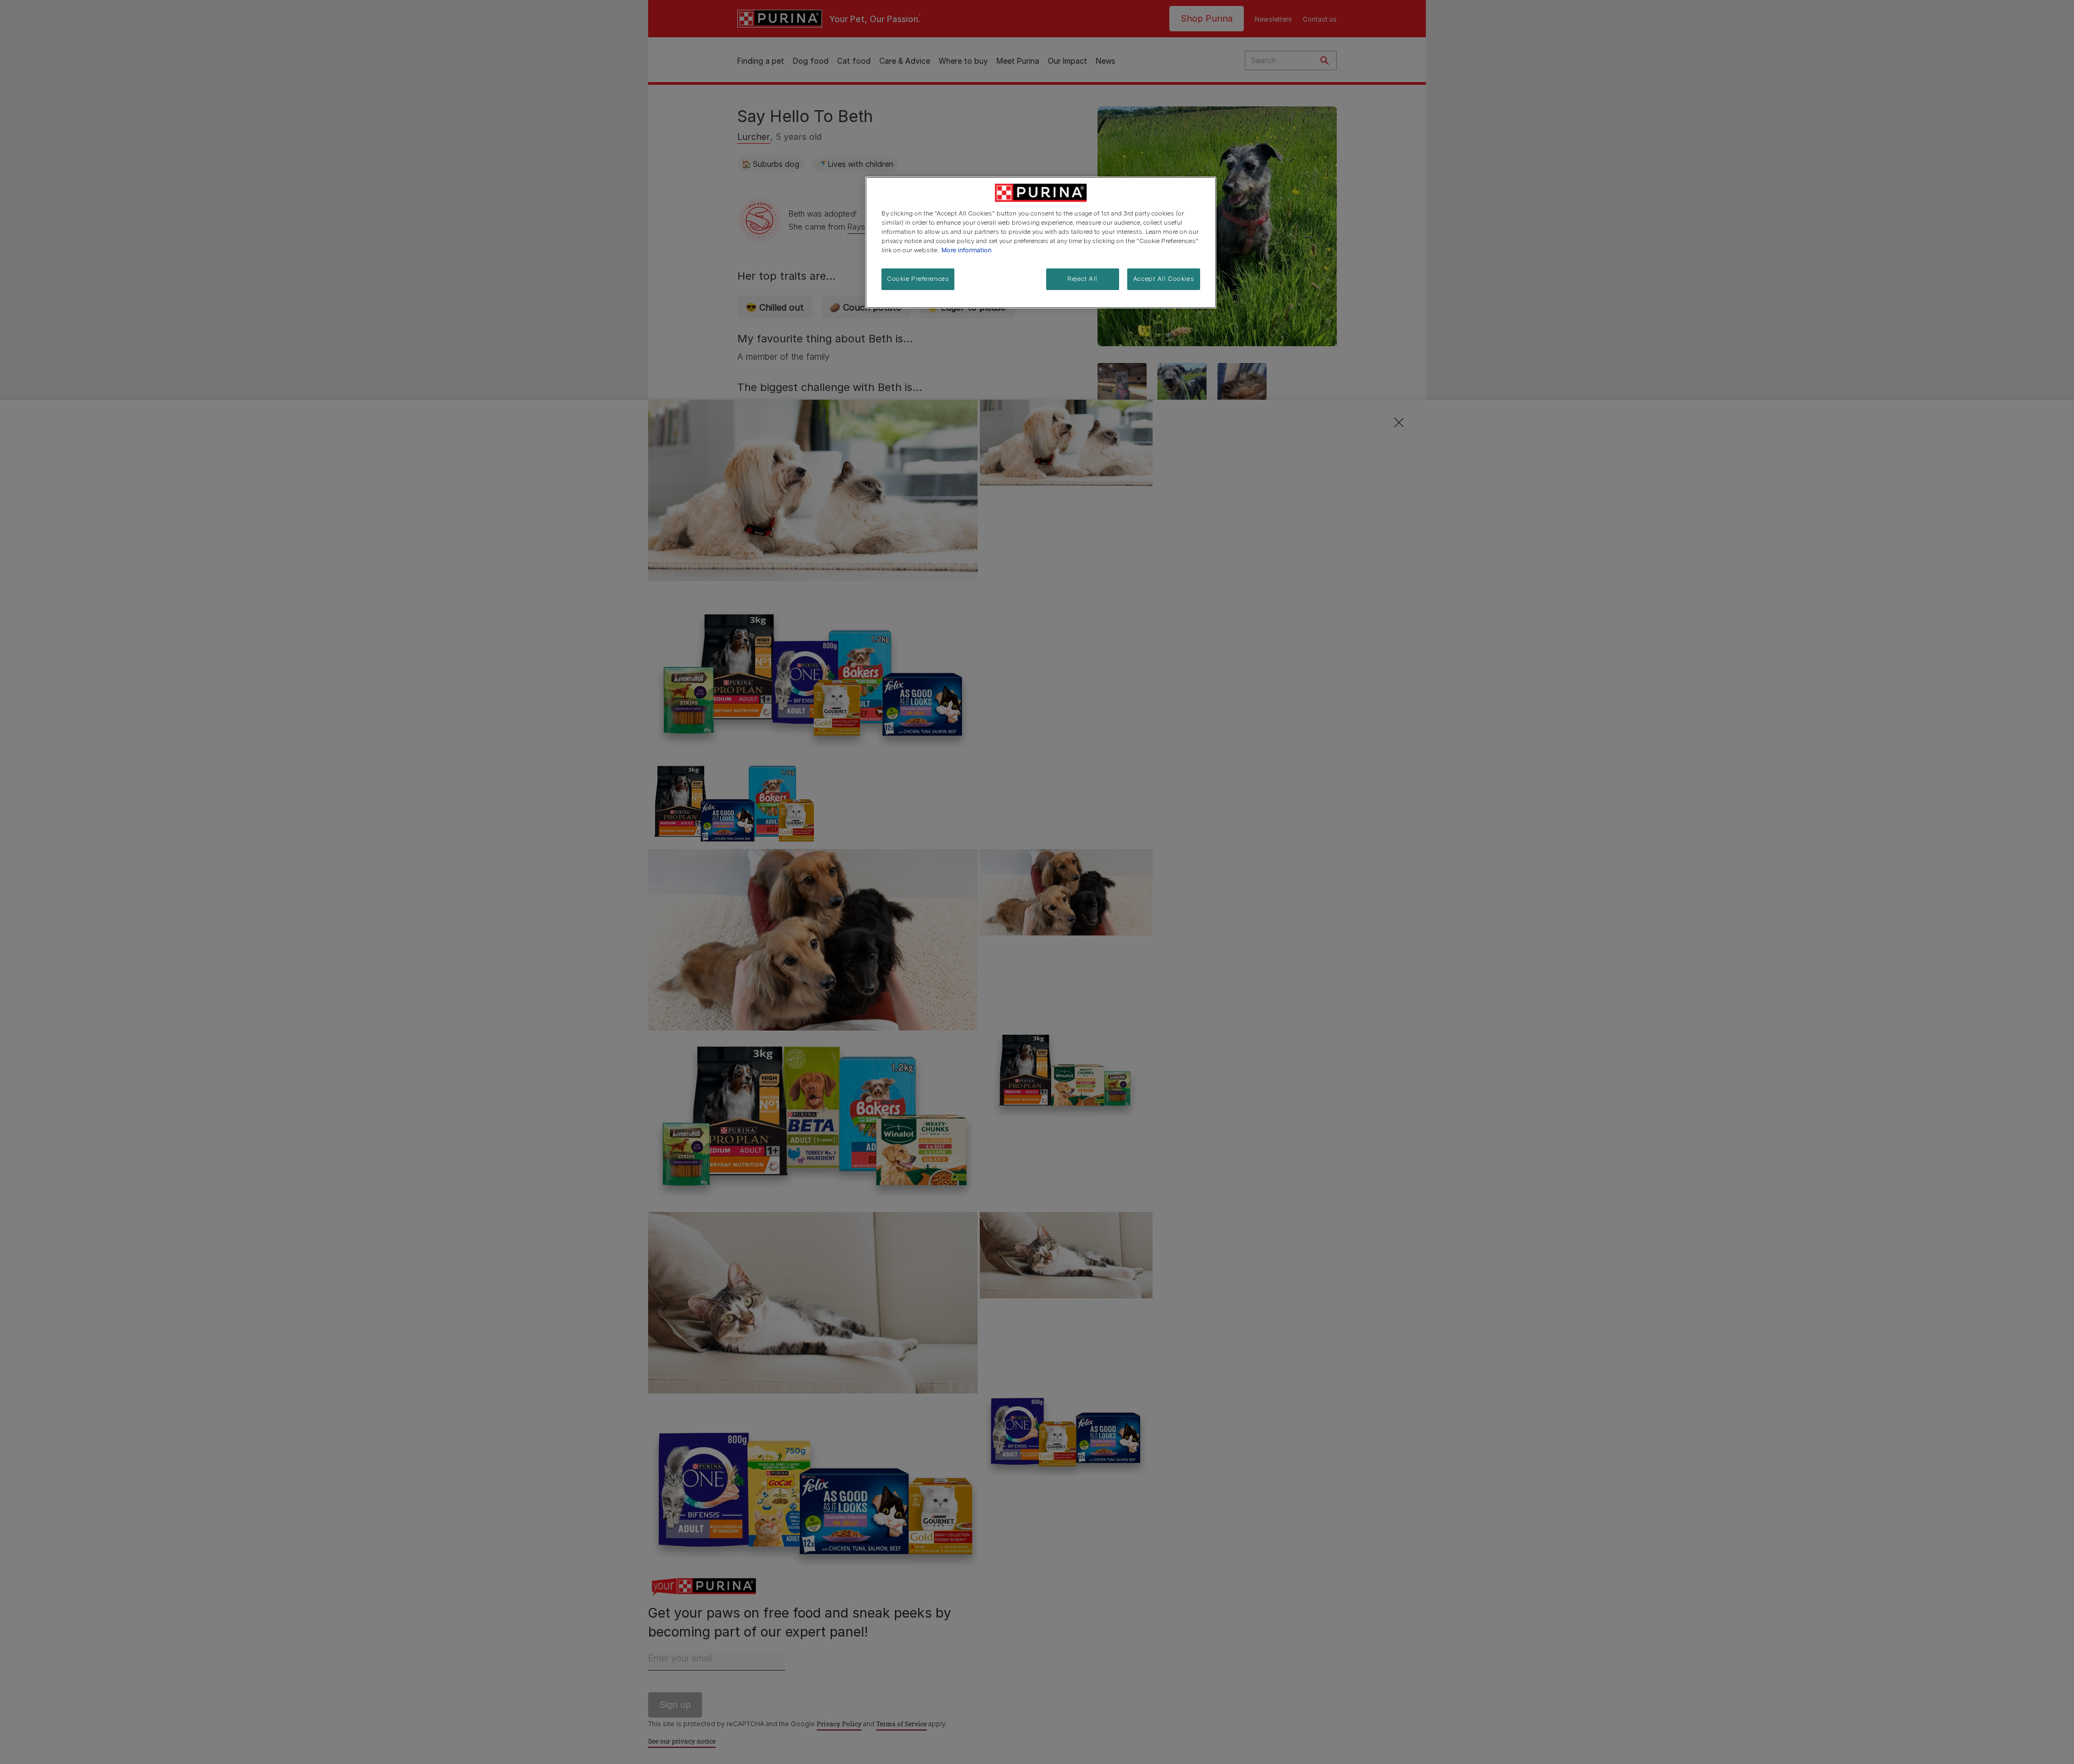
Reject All (1082, 279)
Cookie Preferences (918, 279)
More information (967, 250)
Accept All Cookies (1164, 279)
